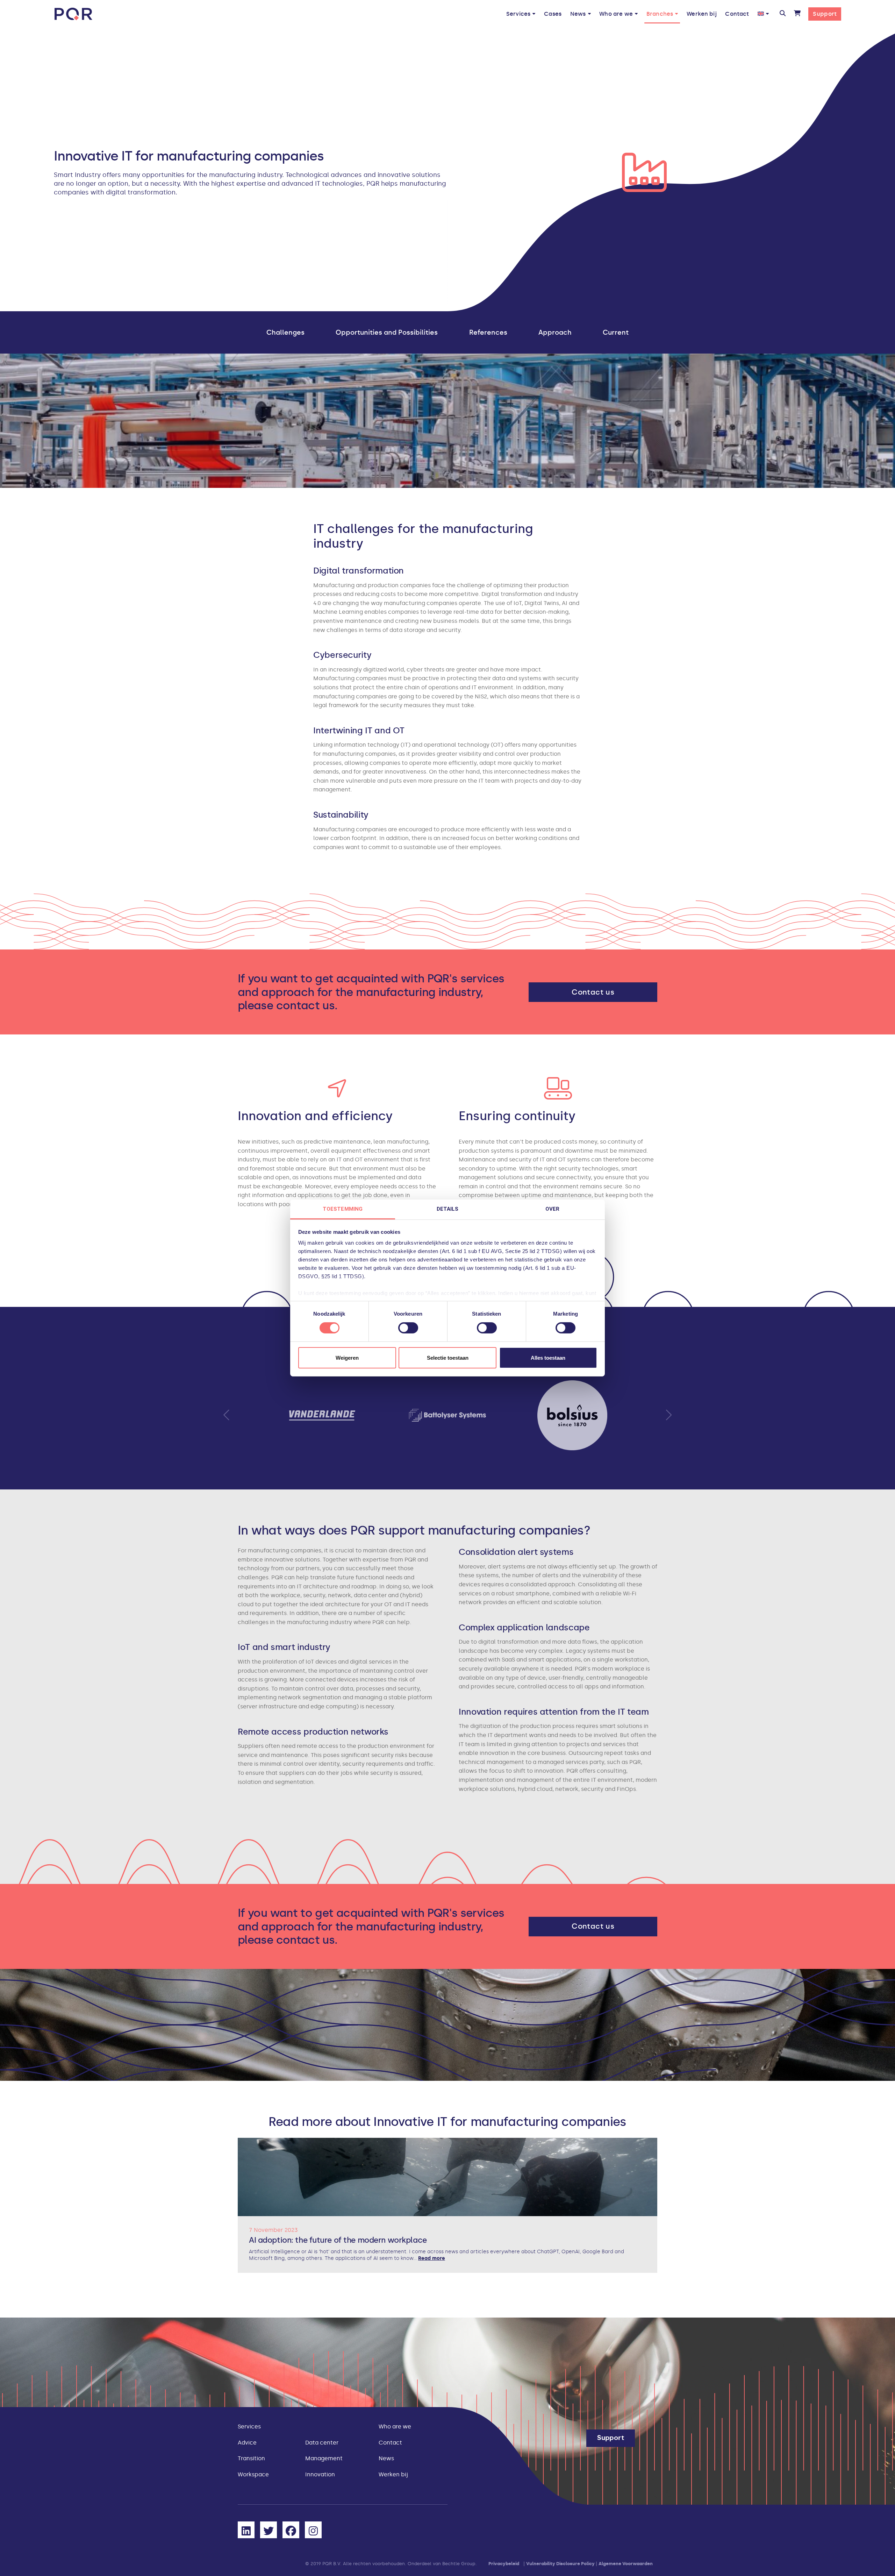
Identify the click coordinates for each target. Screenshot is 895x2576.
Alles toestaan (548, 1358)
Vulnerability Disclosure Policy (560, 2564)
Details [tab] (448, 1209)
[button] (783, 14)
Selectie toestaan (448, 1358)
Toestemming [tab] (343, 1209)
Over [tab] (552, 1209)
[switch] (408, 1328)
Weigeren (347, 1358)
